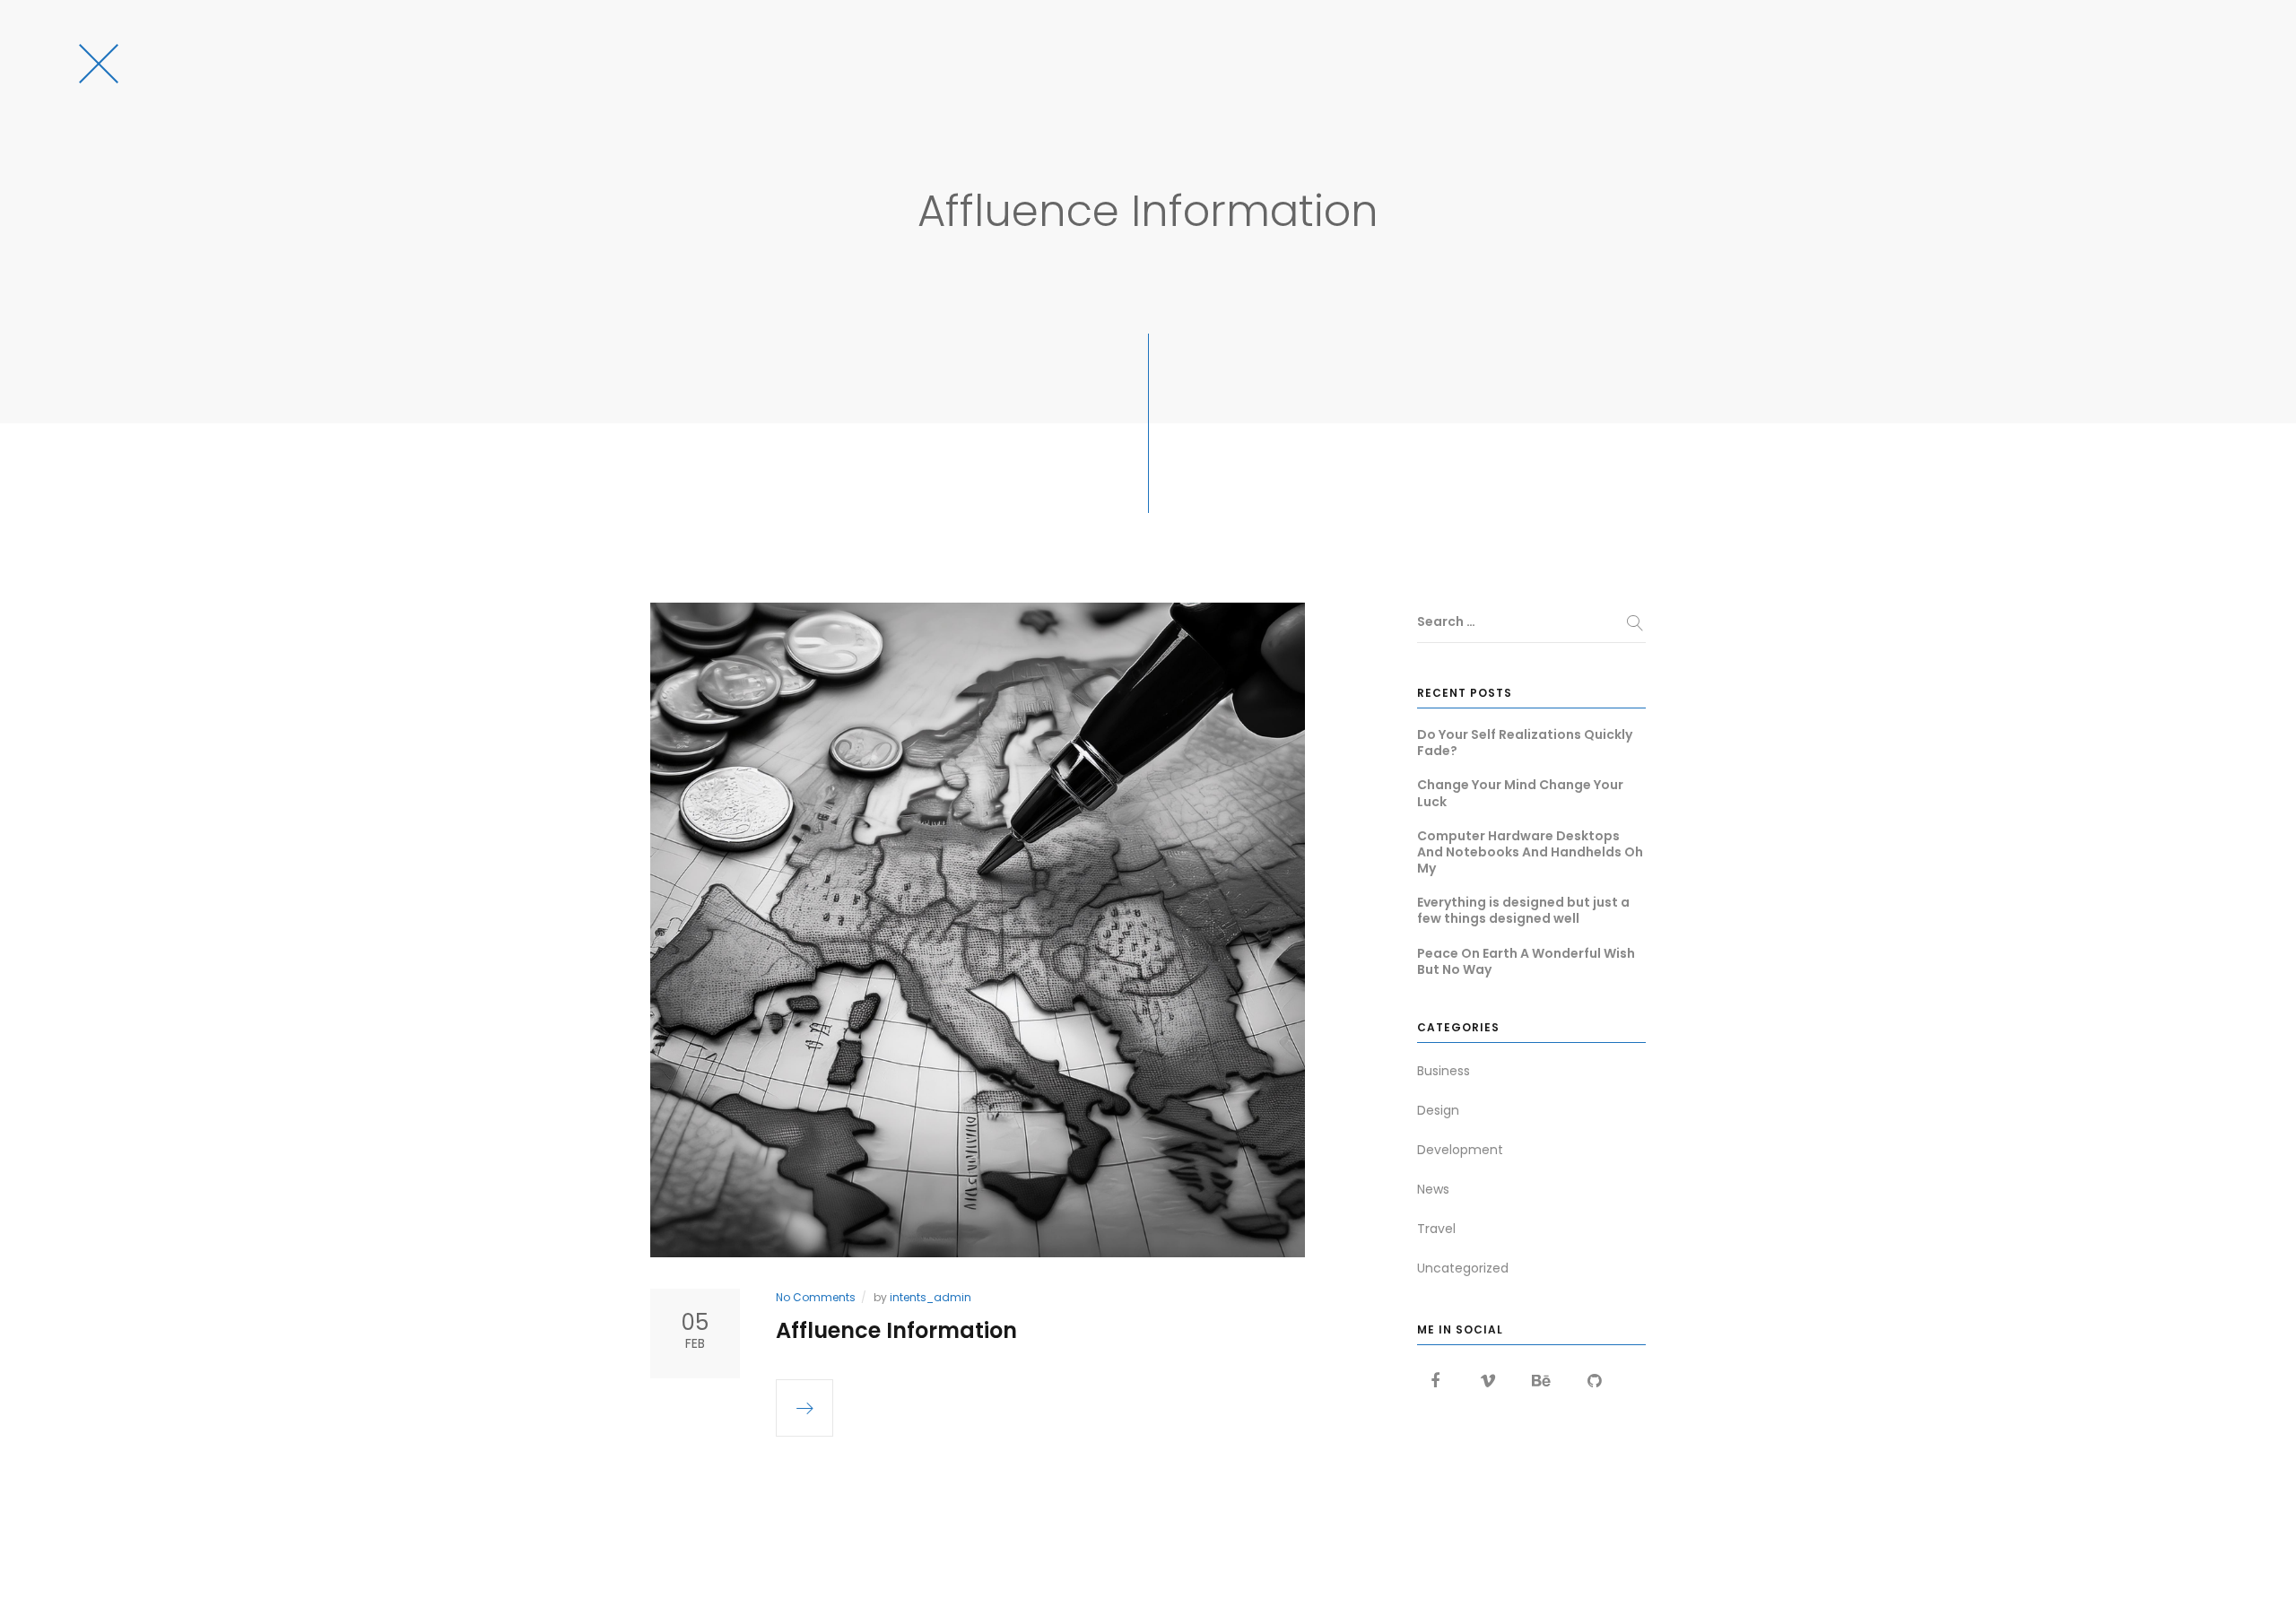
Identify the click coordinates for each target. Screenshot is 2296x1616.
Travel (1436, 1229)
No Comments (816, 1297)
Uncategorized (1463, 1268)
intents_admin (931, 1297)
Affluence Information (896, 1330)
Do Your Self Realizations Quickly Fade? (1525, 743)
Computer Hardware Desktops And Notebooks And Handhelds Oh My (1530, 852)
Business (1444, 1071)
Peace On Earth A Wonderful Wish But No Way (1526, 961)
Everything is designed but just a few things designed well (1523, 910)
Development (1460, 1150)
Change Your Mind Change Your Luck (1520, 793)
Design (1438, 1110)
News (1433, 1189)
